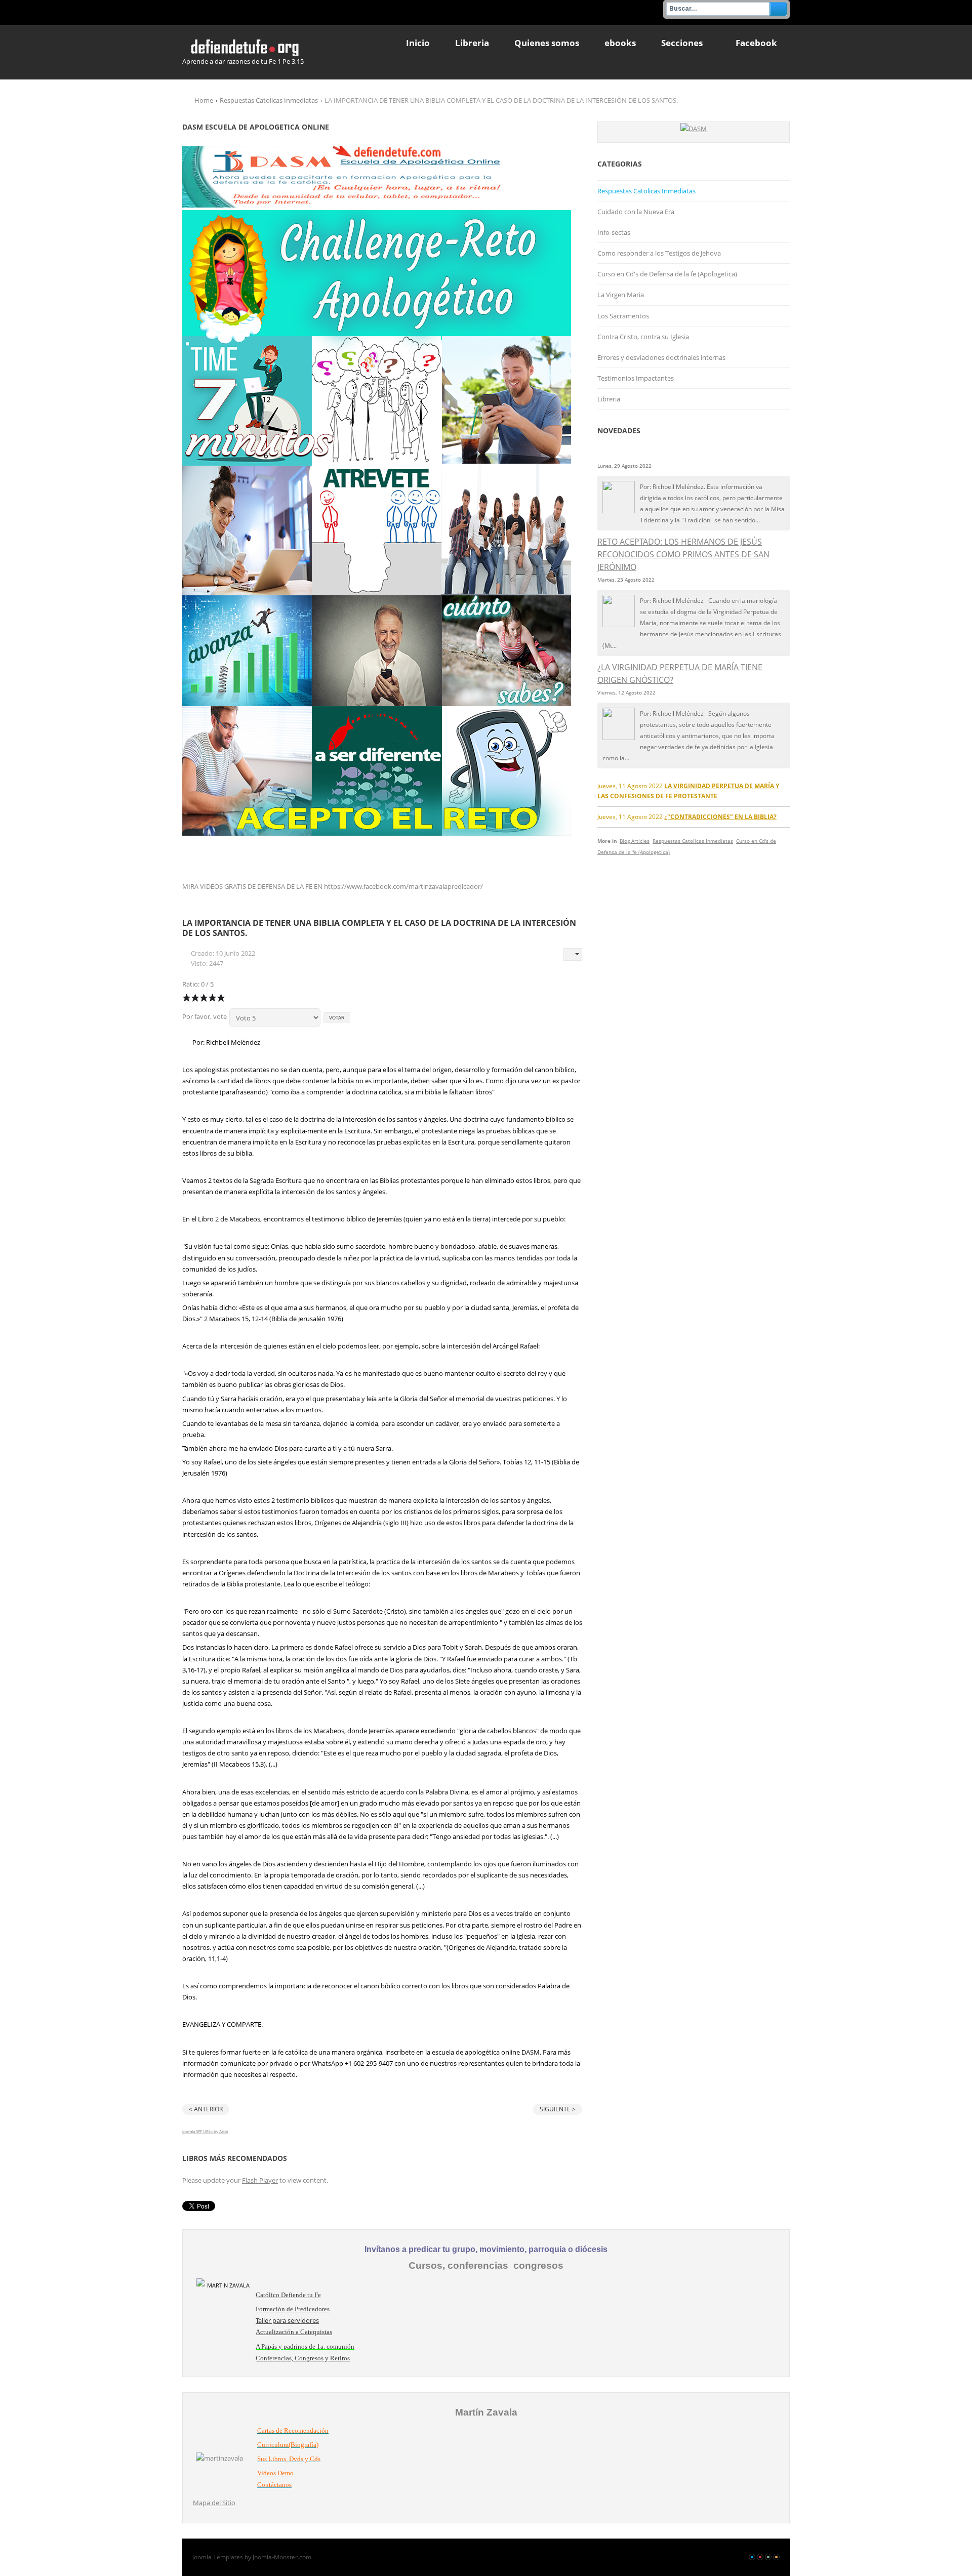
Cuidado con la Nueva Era (636, 212)
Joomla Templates (218, 2557)
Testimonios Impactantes (636, 378)
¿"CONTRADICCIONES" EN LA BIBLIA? (720, 816)
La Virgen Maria (621, 295)
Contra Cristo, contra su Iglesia (643, 337)
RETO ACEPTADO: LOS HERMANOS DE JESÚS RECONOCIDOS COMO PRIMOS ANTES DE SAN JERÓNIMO (683, 554)
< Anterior (206, 2109)
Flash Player (260, 2180)
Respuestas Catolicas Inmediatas (269, 100)
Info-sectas (614, 232)
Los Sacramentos (623, 316)
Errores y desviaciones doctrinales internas (661, 357)
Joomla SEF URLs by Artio (205, 2131)
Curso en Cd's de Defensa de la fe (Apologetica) (667, 274)
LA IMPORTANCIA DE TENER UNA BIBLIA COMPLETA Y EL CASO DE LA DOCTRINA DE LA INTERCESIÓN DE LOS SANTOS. (379, 928)
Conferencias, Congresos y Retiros (303, 2358)
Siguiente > (558, 2109)
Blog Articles (635, 841)
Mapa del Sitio (214, 2503)
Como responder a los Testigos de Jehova (659, 253)
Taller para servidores (287, 2320)
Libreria (609, 399)
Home (204, 100)
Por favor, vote (205, 1016)
